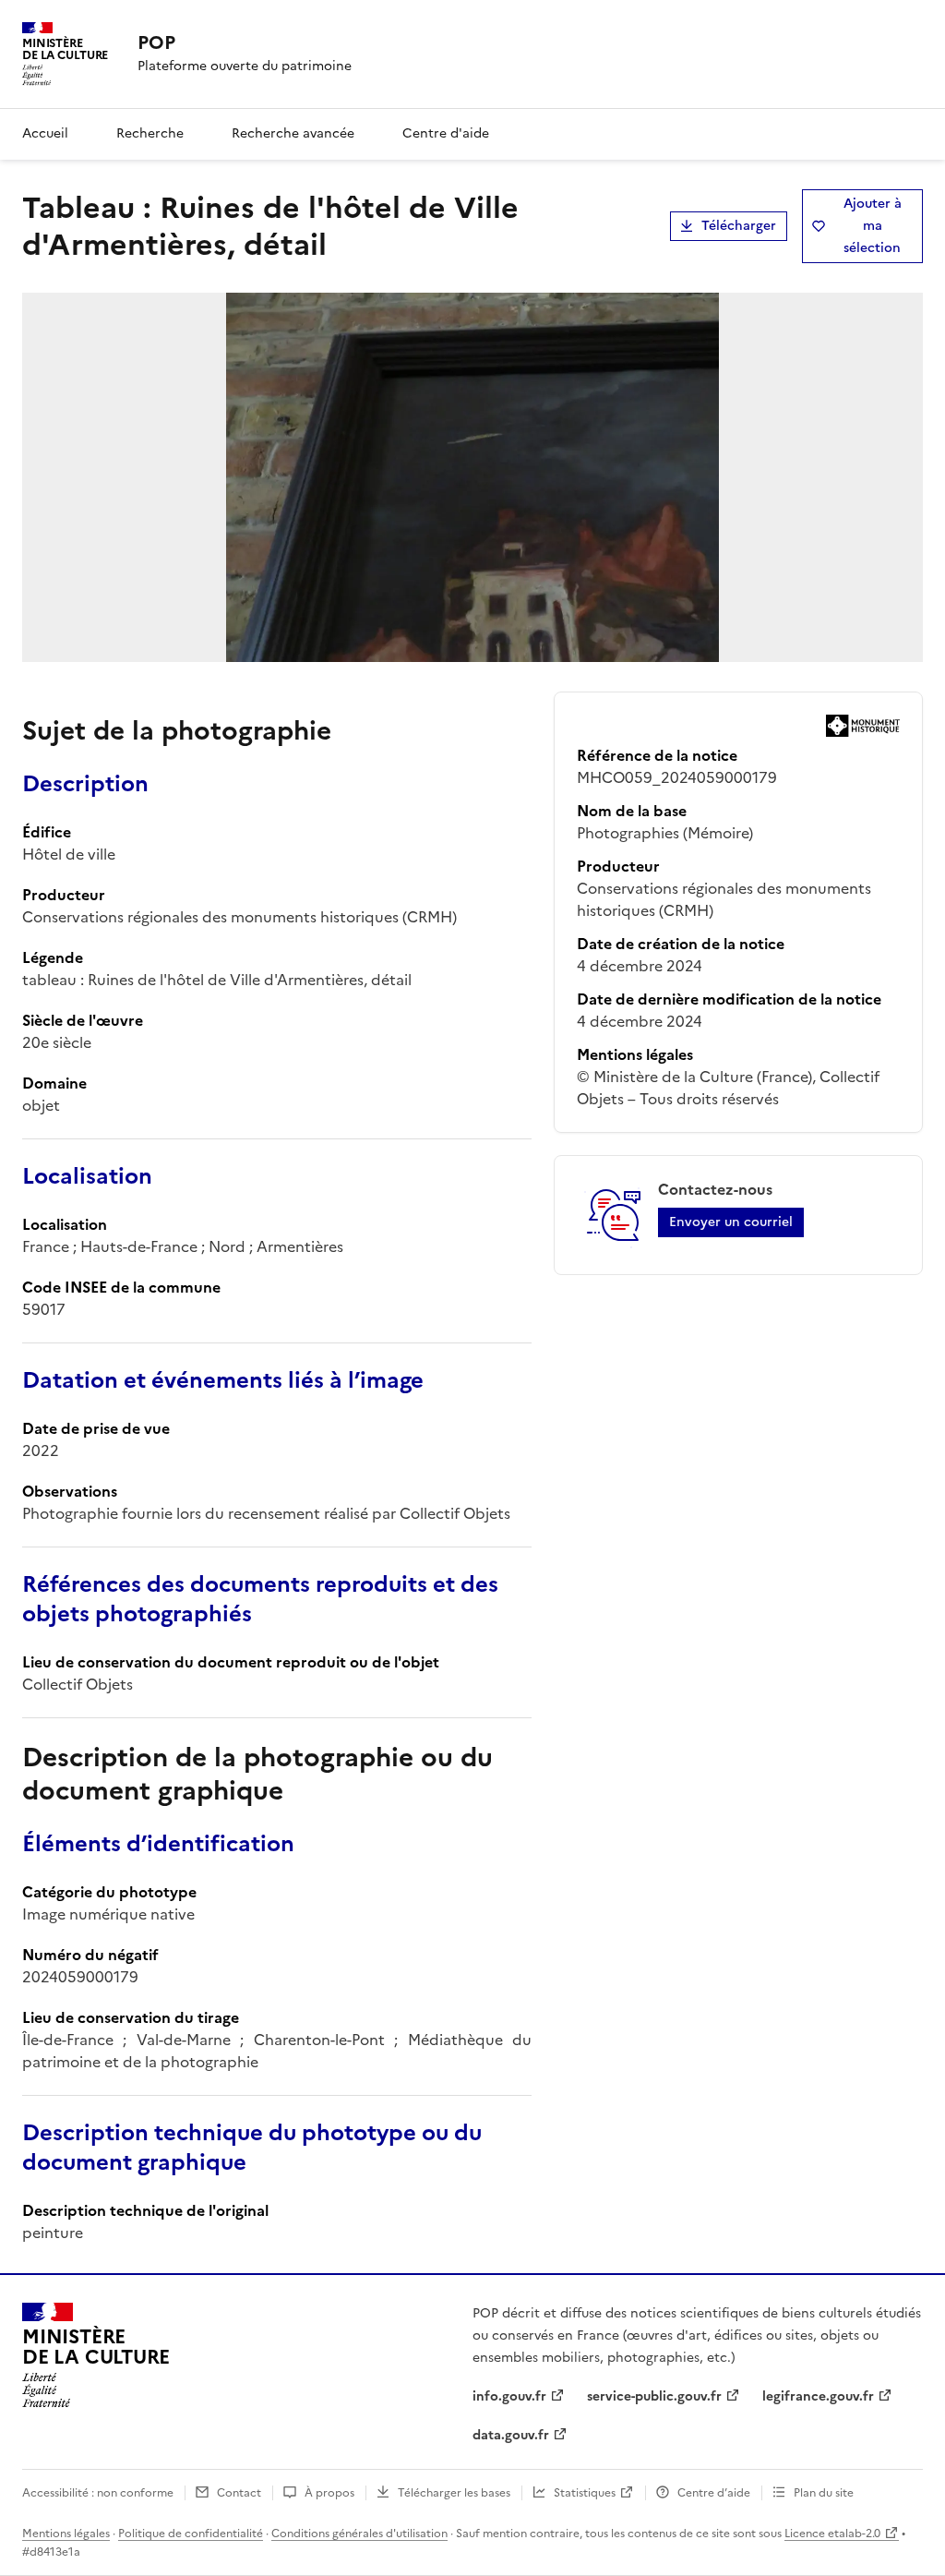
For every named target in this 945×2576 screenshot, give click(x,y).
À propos (329, 2493)
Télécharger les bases (454, 2493)
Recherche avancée (293, 133)
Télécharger (739, 226)
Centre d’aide (714, 2493)
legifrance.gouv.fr (818, 2396)
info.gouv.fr (509, 2396)
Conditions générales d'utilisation (359, 2534)
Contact (239, 2493)
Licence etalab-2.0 (832, 2534)
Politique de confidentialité (191, 2534)
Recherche (150, 133)
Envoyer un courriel (731, 1222)
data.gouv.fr (511, 2435)
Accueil (45, 133)
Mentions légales (66, 2534)
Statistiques (585, 2493)
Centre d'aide (446, 133)
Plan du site (824, 2493)
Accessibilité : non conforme (98, 2493)
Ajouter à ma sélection (873, 226)
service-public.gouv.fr (654, 2396)
